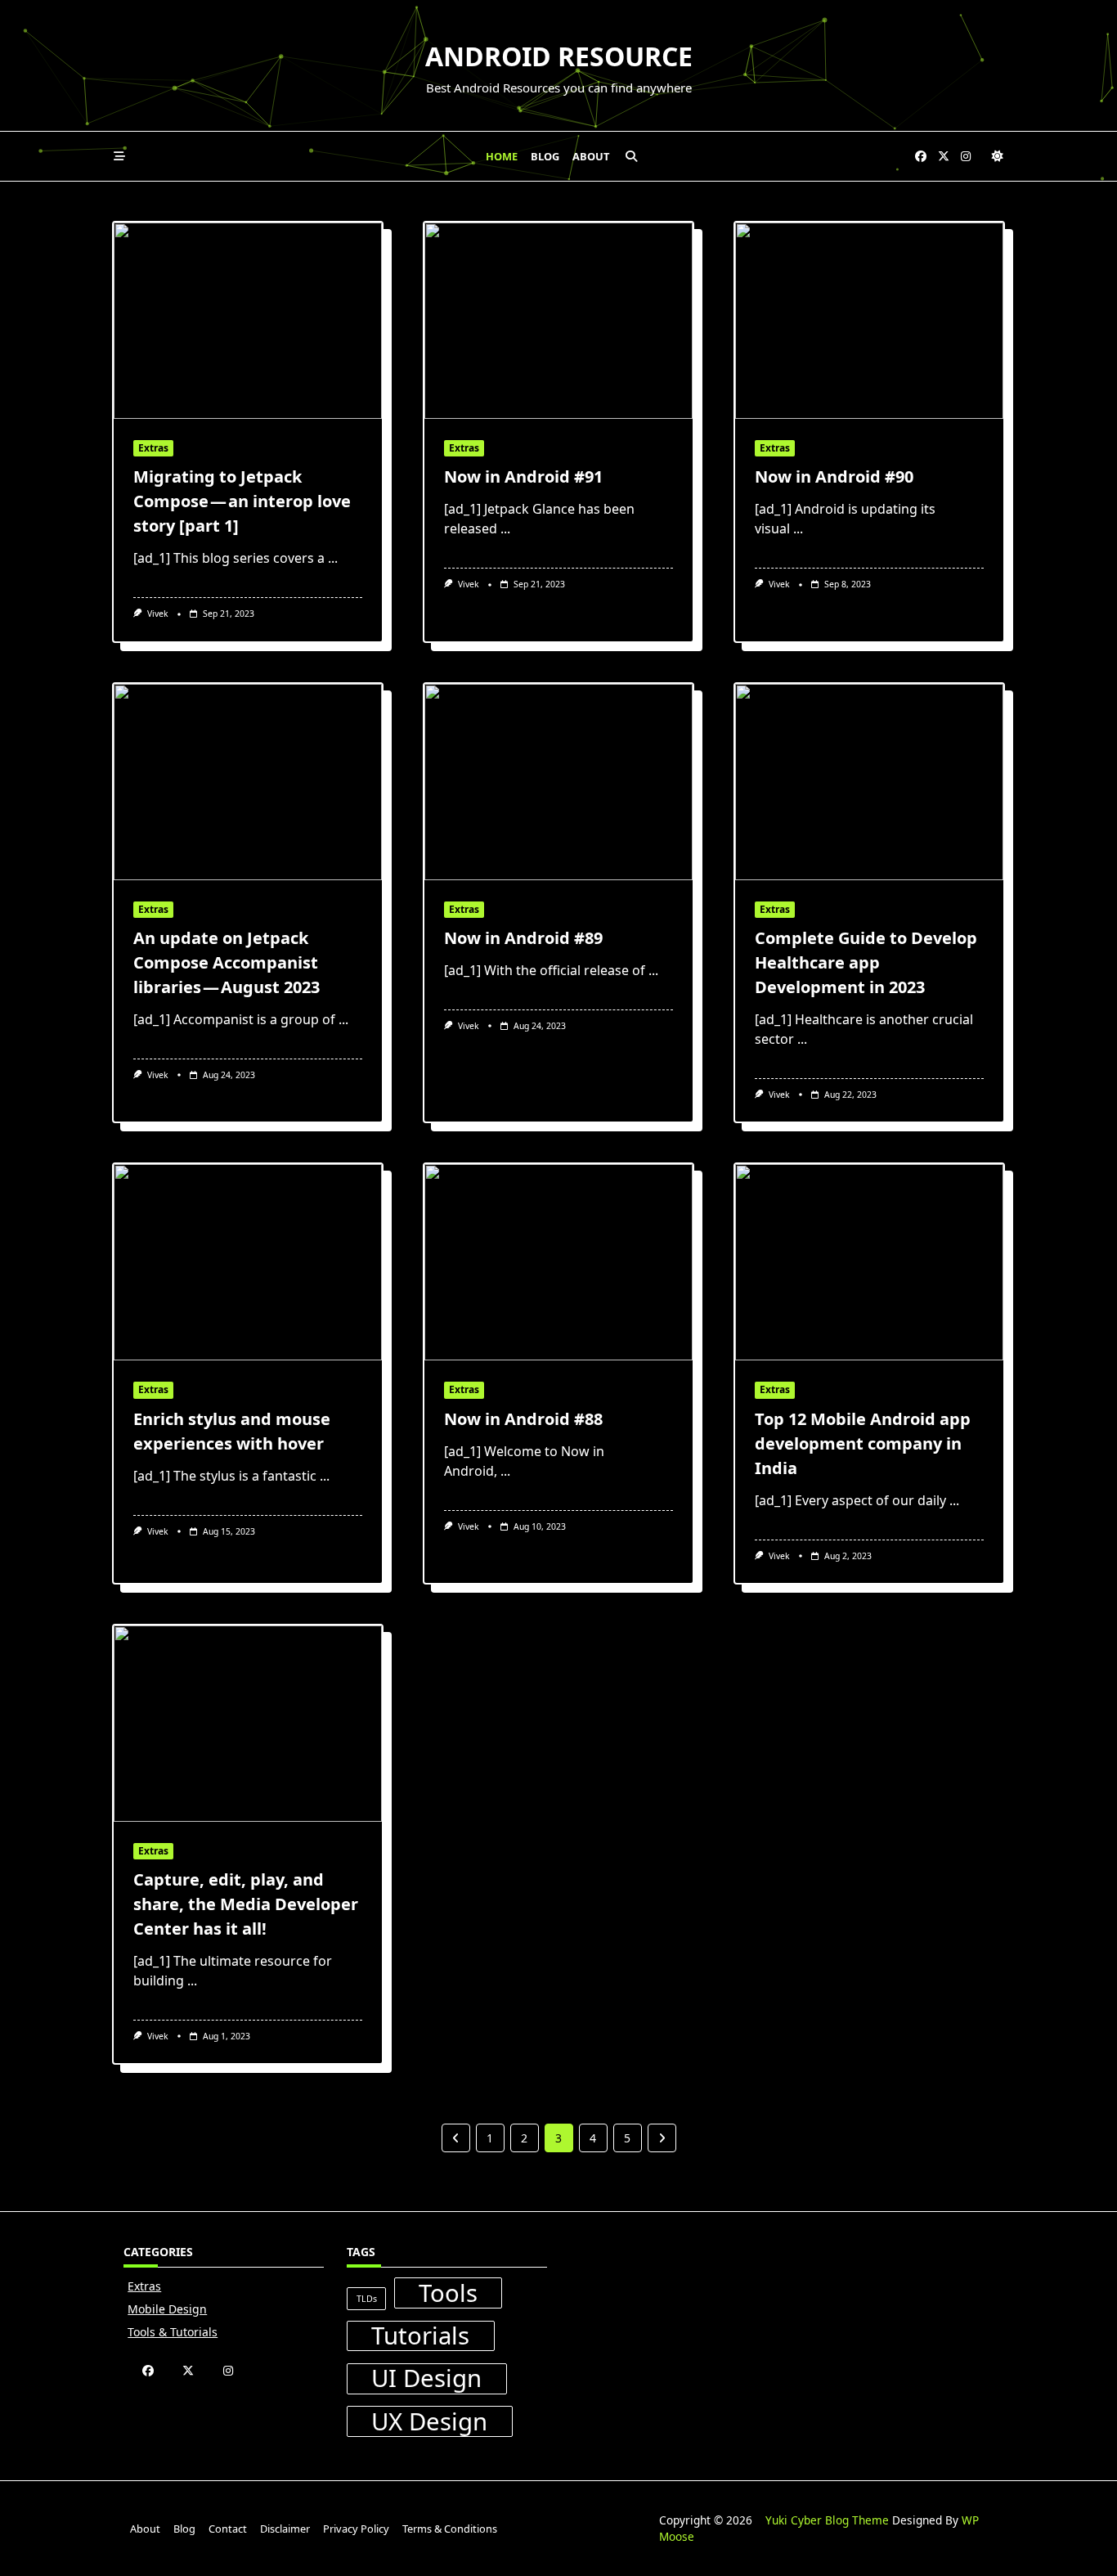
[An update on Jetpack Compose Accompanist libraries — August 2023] (248, 782)
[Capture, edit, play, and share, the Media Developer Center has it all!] (248, 1724)
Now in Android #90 (834, 477)
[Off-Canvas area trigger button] (119, 156)
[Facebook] (921, 157)
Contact (228, 2529)
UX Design (429, 2421)
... (333, 558)
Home (502, 156)
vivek (158, 614)
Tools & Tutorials (173, 2332)
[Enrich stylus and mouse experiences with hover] (248, 1262)
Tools (448, 2293)
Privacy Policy (356, 2529)
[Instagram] (966, 157)
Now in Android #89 (523, 938)
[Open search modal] (631, 156)
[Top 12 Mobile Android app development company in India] (869, 1262)
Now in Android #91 (523, 477)
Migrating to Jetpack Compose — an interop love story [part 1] (242, 501)
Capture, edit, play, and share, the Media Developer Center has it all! (246, 1904)
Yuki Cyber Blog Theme (827, 2520)
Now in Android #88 (523, 1419)
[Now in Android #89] (558, 782)
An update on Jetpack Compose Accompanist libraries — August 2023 (227, 962)
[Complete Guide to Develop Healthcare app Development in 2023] (869, 782)
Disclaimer (285, 2529)
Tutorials (420, 2336)
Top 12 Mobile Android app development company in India (863, 1443)
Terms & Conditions (450, 2529)
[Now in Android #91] (558, 321)
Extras (153, 448)
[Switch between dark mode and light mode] (998, 156)
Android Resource (559, 56)
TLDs (367, 2299)
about (591, 156)
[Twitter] (944, 157)
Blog (545, 156)
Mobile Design (167, 2309)
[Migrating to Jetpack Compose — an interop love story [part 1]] (248, 321)
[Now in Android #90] (869, 321)
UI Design (426, 2379)
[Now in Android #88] (558, 1262)
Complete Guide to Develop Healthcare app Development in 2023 (866, 962)
